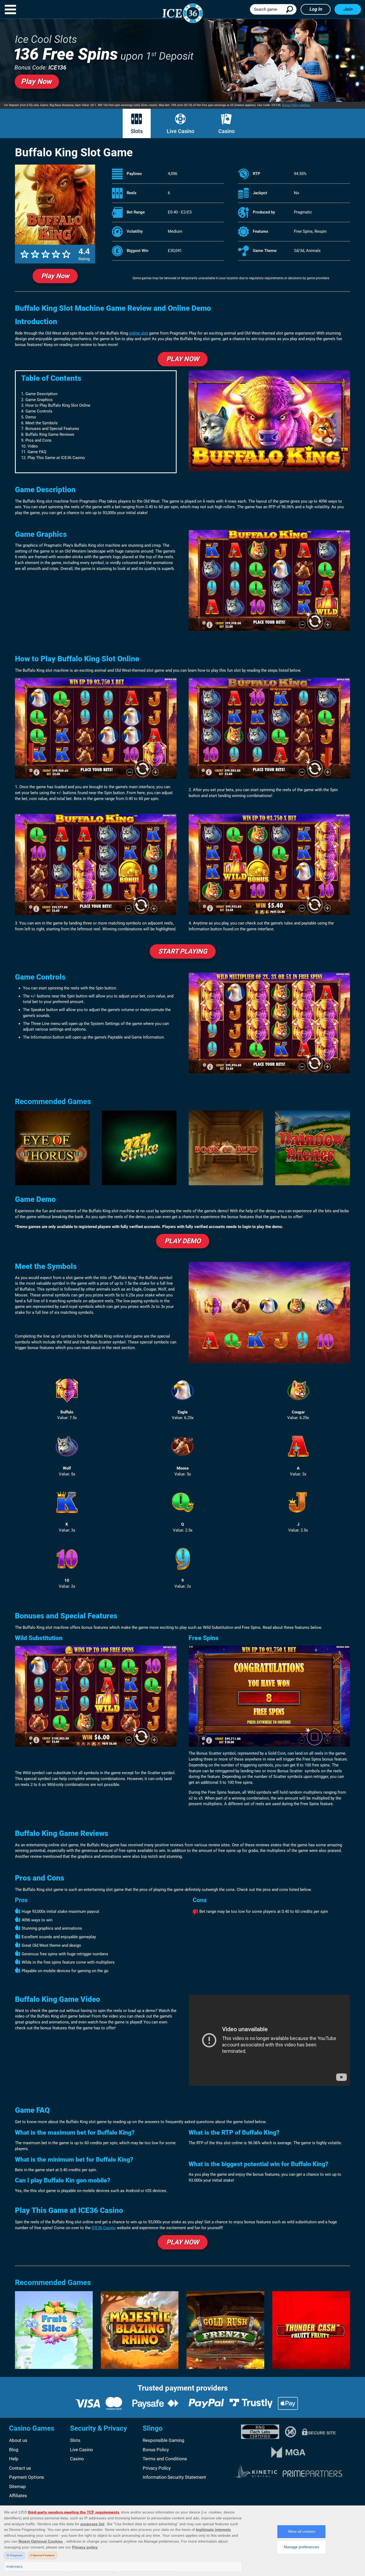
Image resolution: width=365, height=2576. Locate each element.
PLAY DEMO (183, 1241)
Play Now (55, 276)
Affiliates (18, 2496)
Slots (137, 131)
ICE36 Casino (104, 2228)
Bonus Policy (156, 2450)
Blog (14, 2450)
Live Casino (180, 131)
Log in (316, 9)
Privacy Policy (157, 2468)
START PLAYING (183, 951)
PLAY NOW (183, 359)
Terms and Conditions (165, 2459)
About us (18, 2440)
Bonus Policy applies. (296, 105)
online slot (139, 333)
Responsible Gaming (164, 2440)
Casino (226, 131)
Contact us (20, 2468)
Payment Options (27, 2477)
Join (348, 9)
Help (14, 2459)
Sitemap (18, 2486)
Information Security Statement (174, 2477)
